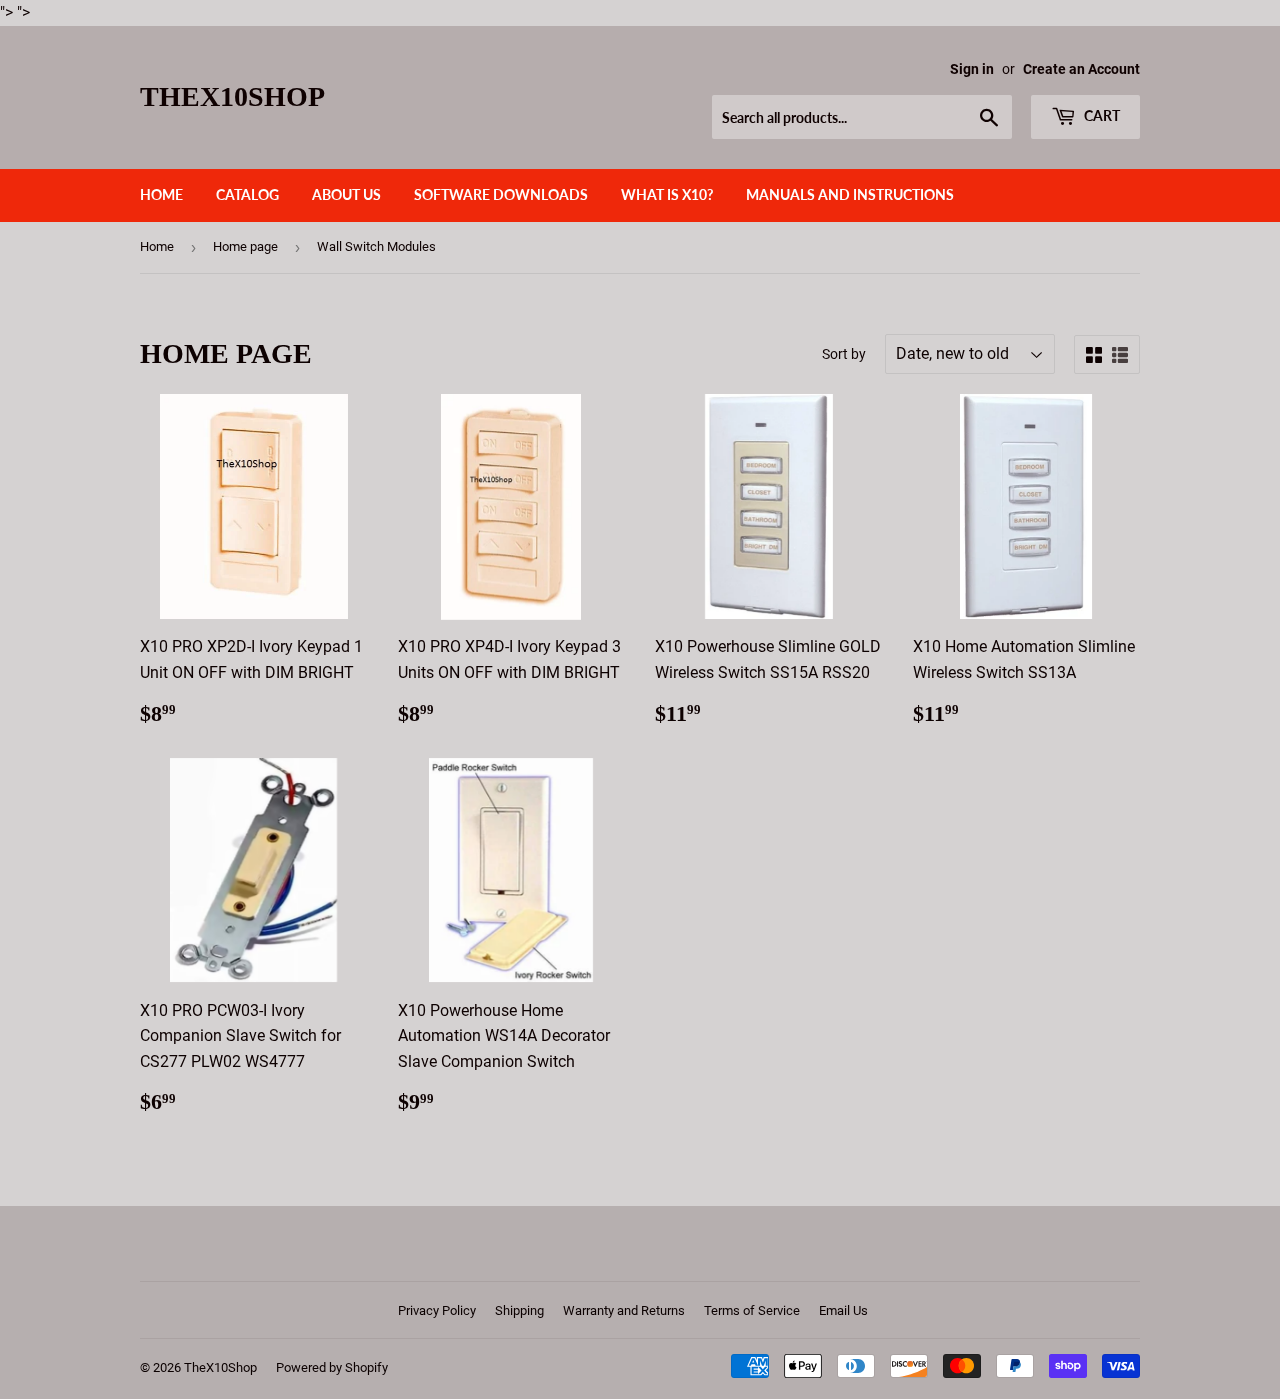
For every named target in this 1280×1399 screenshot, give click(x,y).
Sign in (972, 69)
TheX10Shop (232, 96)
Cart (1100, 115)
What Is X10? (667, 194)
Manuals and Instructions (850, 194)
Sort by (844, 354)
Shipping (519, 1310)
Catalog (247, 194)
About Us (346, 194)
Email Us (843, 1310)
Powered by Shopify (332, 1367)
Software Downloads (501, 194)
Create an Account (1081, 69)
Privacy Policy (437, 1310)
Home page (245, 246)
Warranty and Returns (624, 1310)
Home (161, 194)
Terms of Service (752, 1310)
